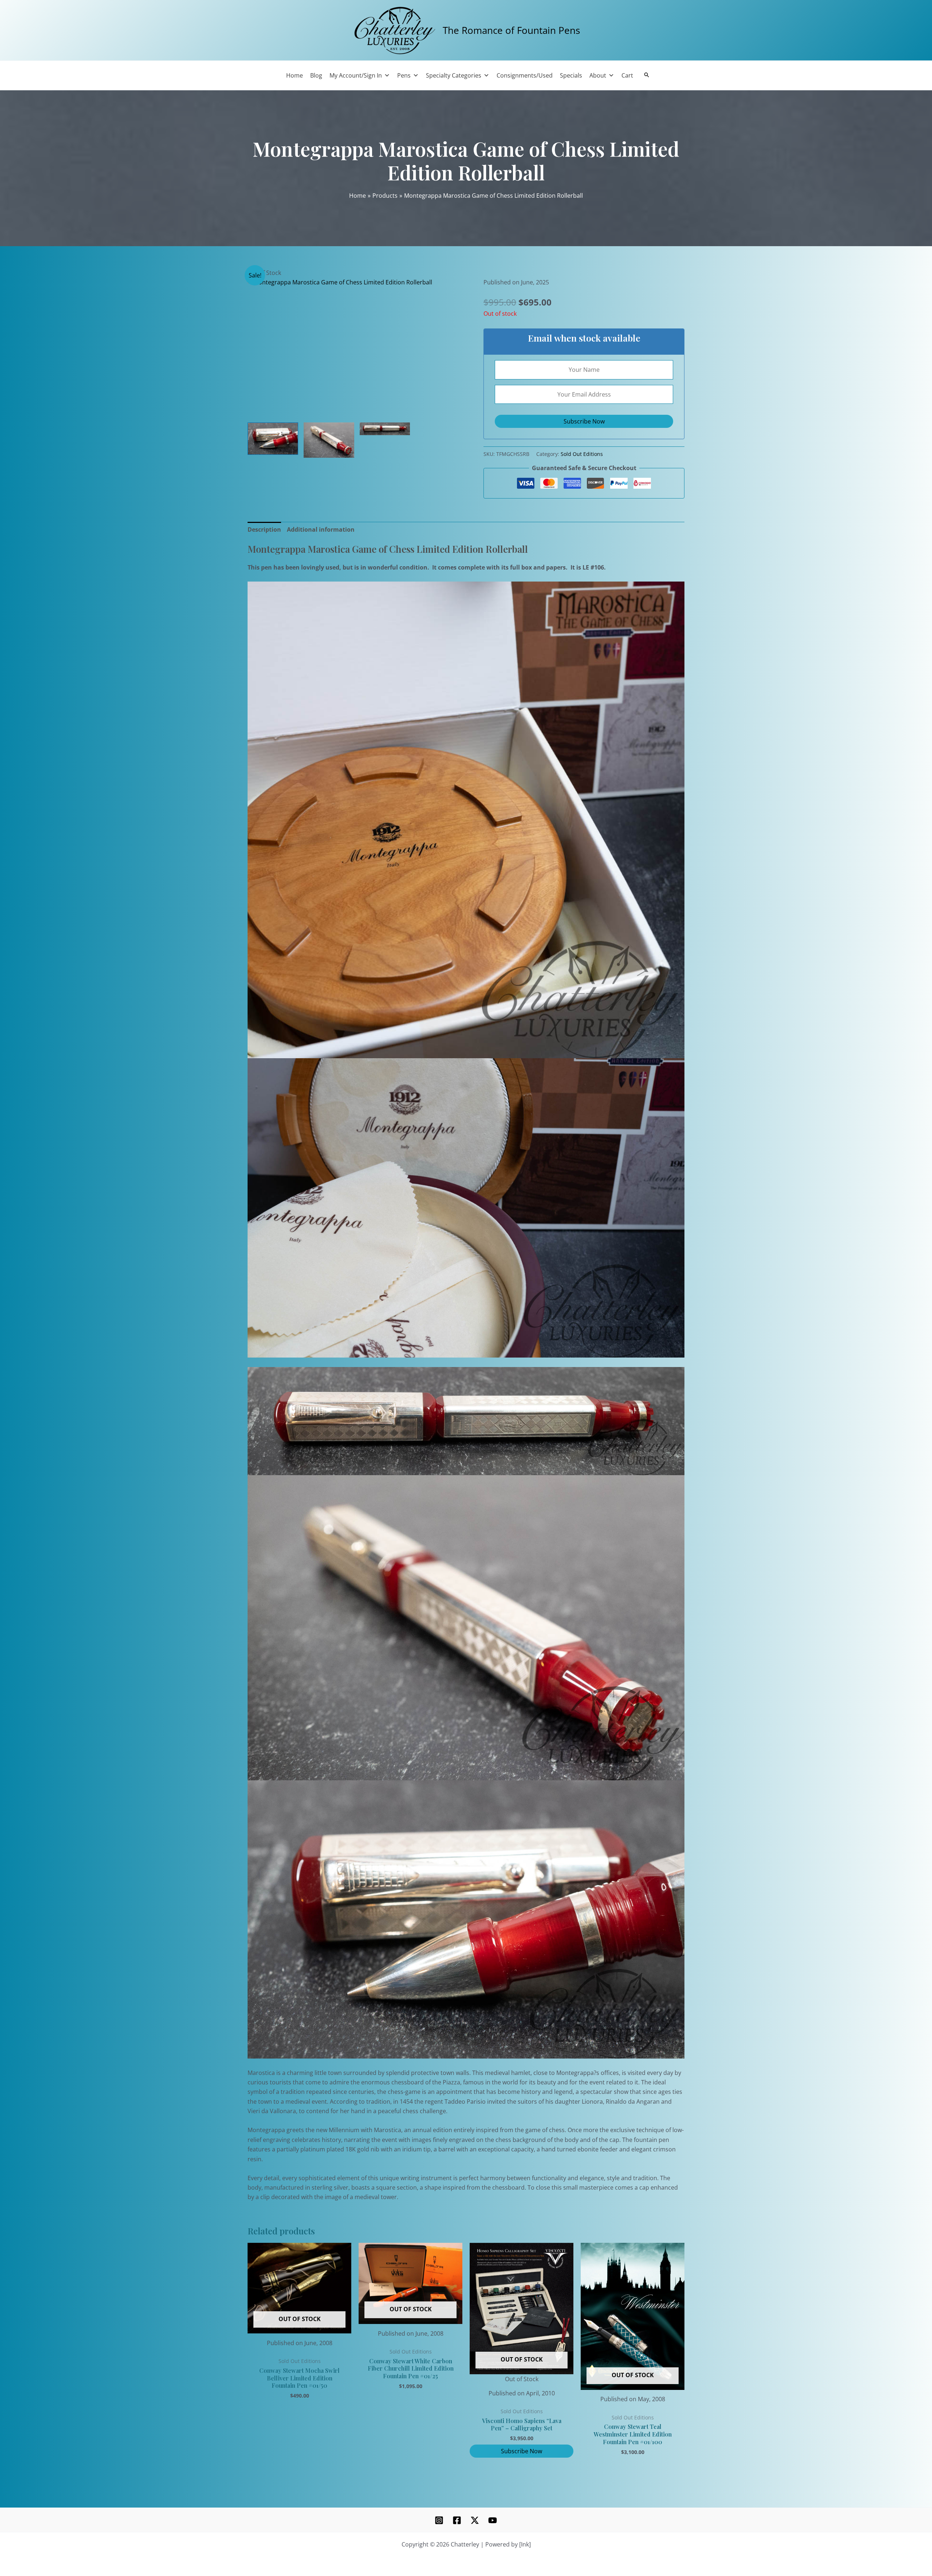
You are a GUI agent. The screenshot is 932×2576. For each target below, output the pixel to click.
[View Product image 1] (273, 438)
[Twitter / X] (475, 2520)
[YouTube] (493, 2520)
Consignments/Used (525, 75)
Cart (627, 75)
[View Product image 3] (385, 429)
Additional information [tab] (321, 529)
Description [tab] (264, 529)
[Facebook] (457, 2520)
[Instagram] (439, 2520)
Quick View (299, 2327)
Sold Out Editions (582, 454)
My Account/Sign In (356, 75)
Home (295, 75)
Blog (316, 75)
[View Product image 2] (329, 440)
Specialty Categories (454, 75)
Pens (404, 75)
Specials (571, 75)
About (598, 75)
